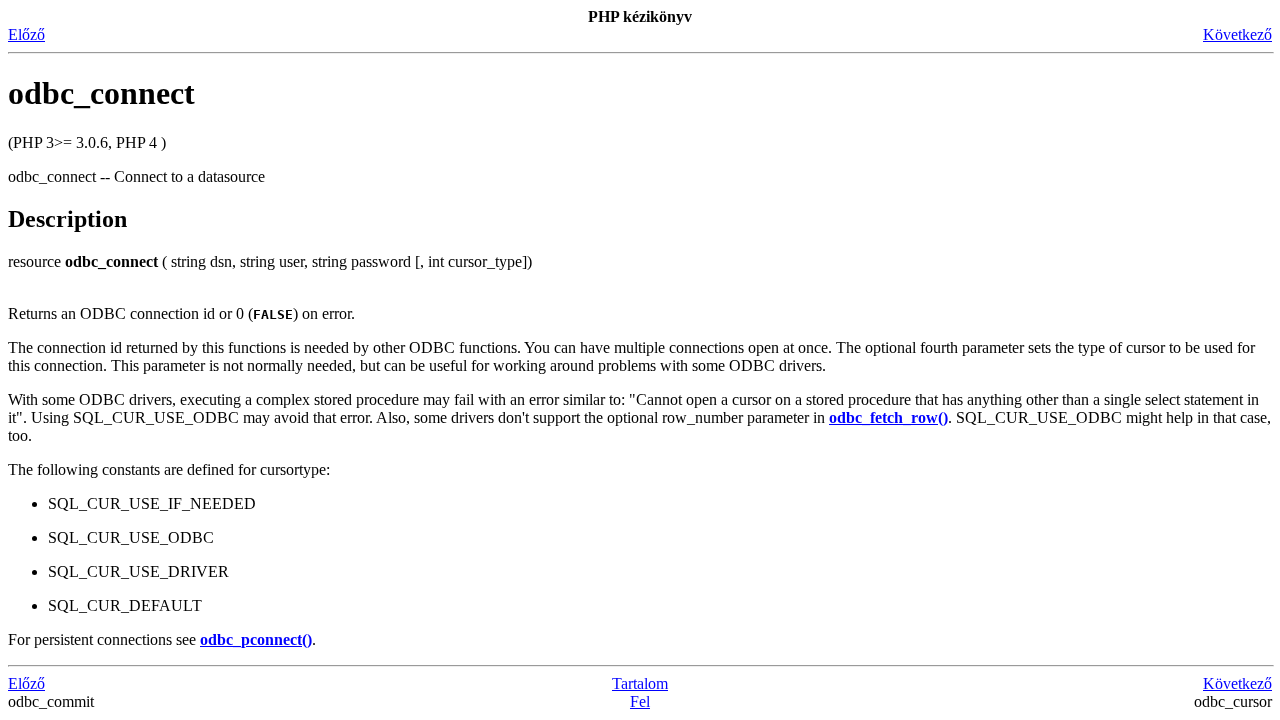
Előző (26, 34)
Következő (1237, 34)
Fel (640, 701)
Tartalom (640, 683)
